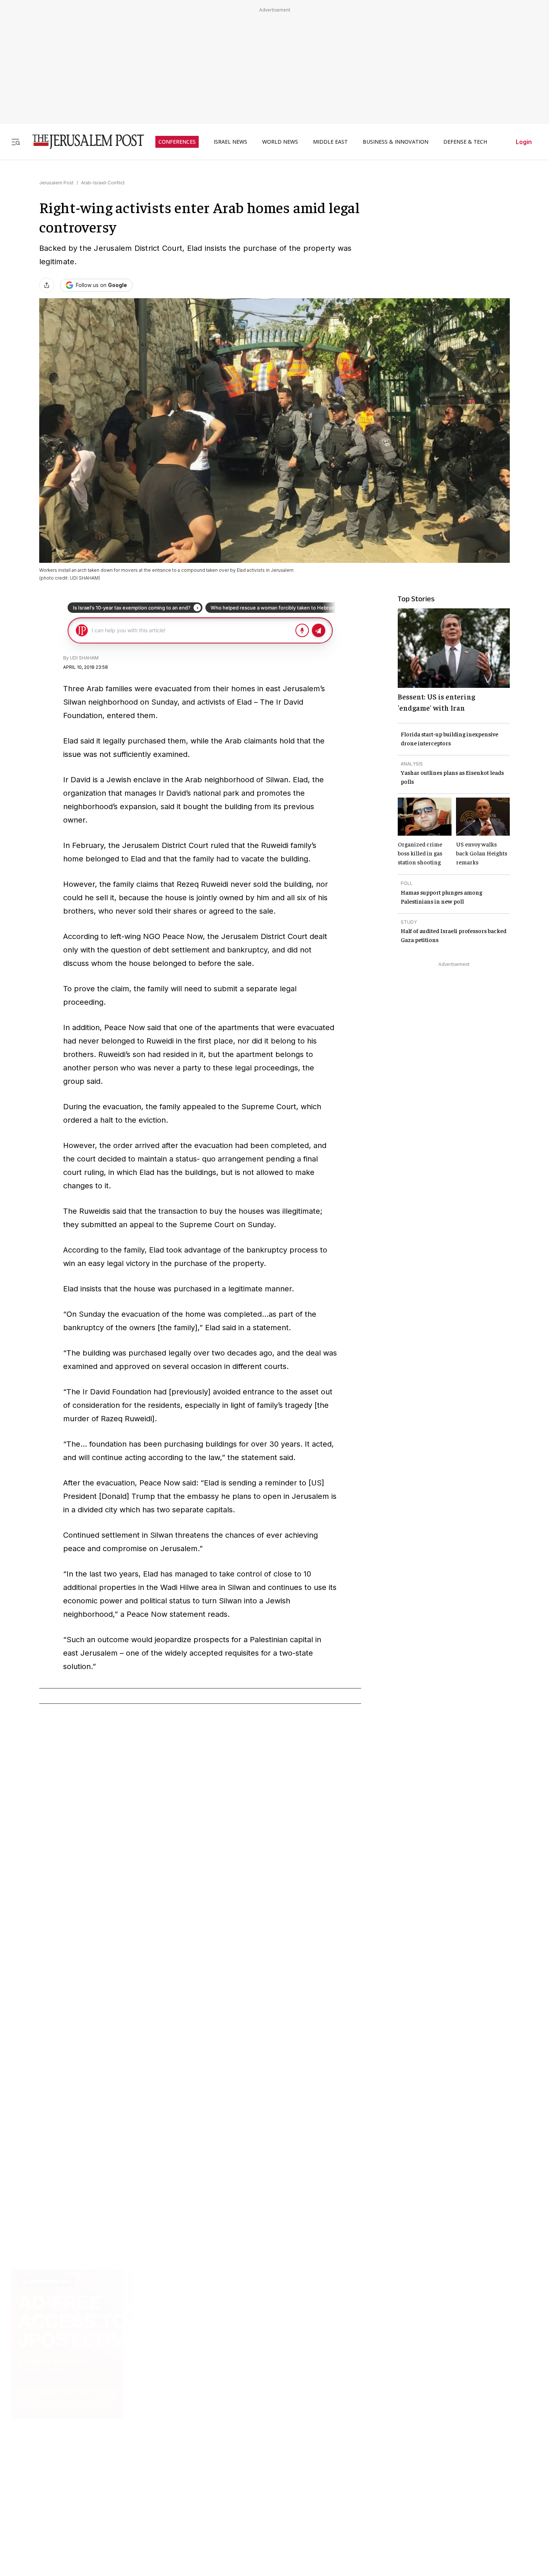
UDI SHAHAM (84, 658)
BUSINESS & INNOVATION (396, 142)
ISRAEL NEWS (230, 142)
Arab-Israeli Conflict (103, 183)
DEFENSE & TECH (465, 142)
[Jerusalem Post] (83, 142)
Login (524, 142)
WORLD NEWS (280, 142)
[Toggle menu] (16, 142)
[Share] (47, 285)
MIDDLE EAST (330, 142)
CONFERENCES (177, 142)
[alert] (67, 2490)
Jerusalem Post (56, 183)
